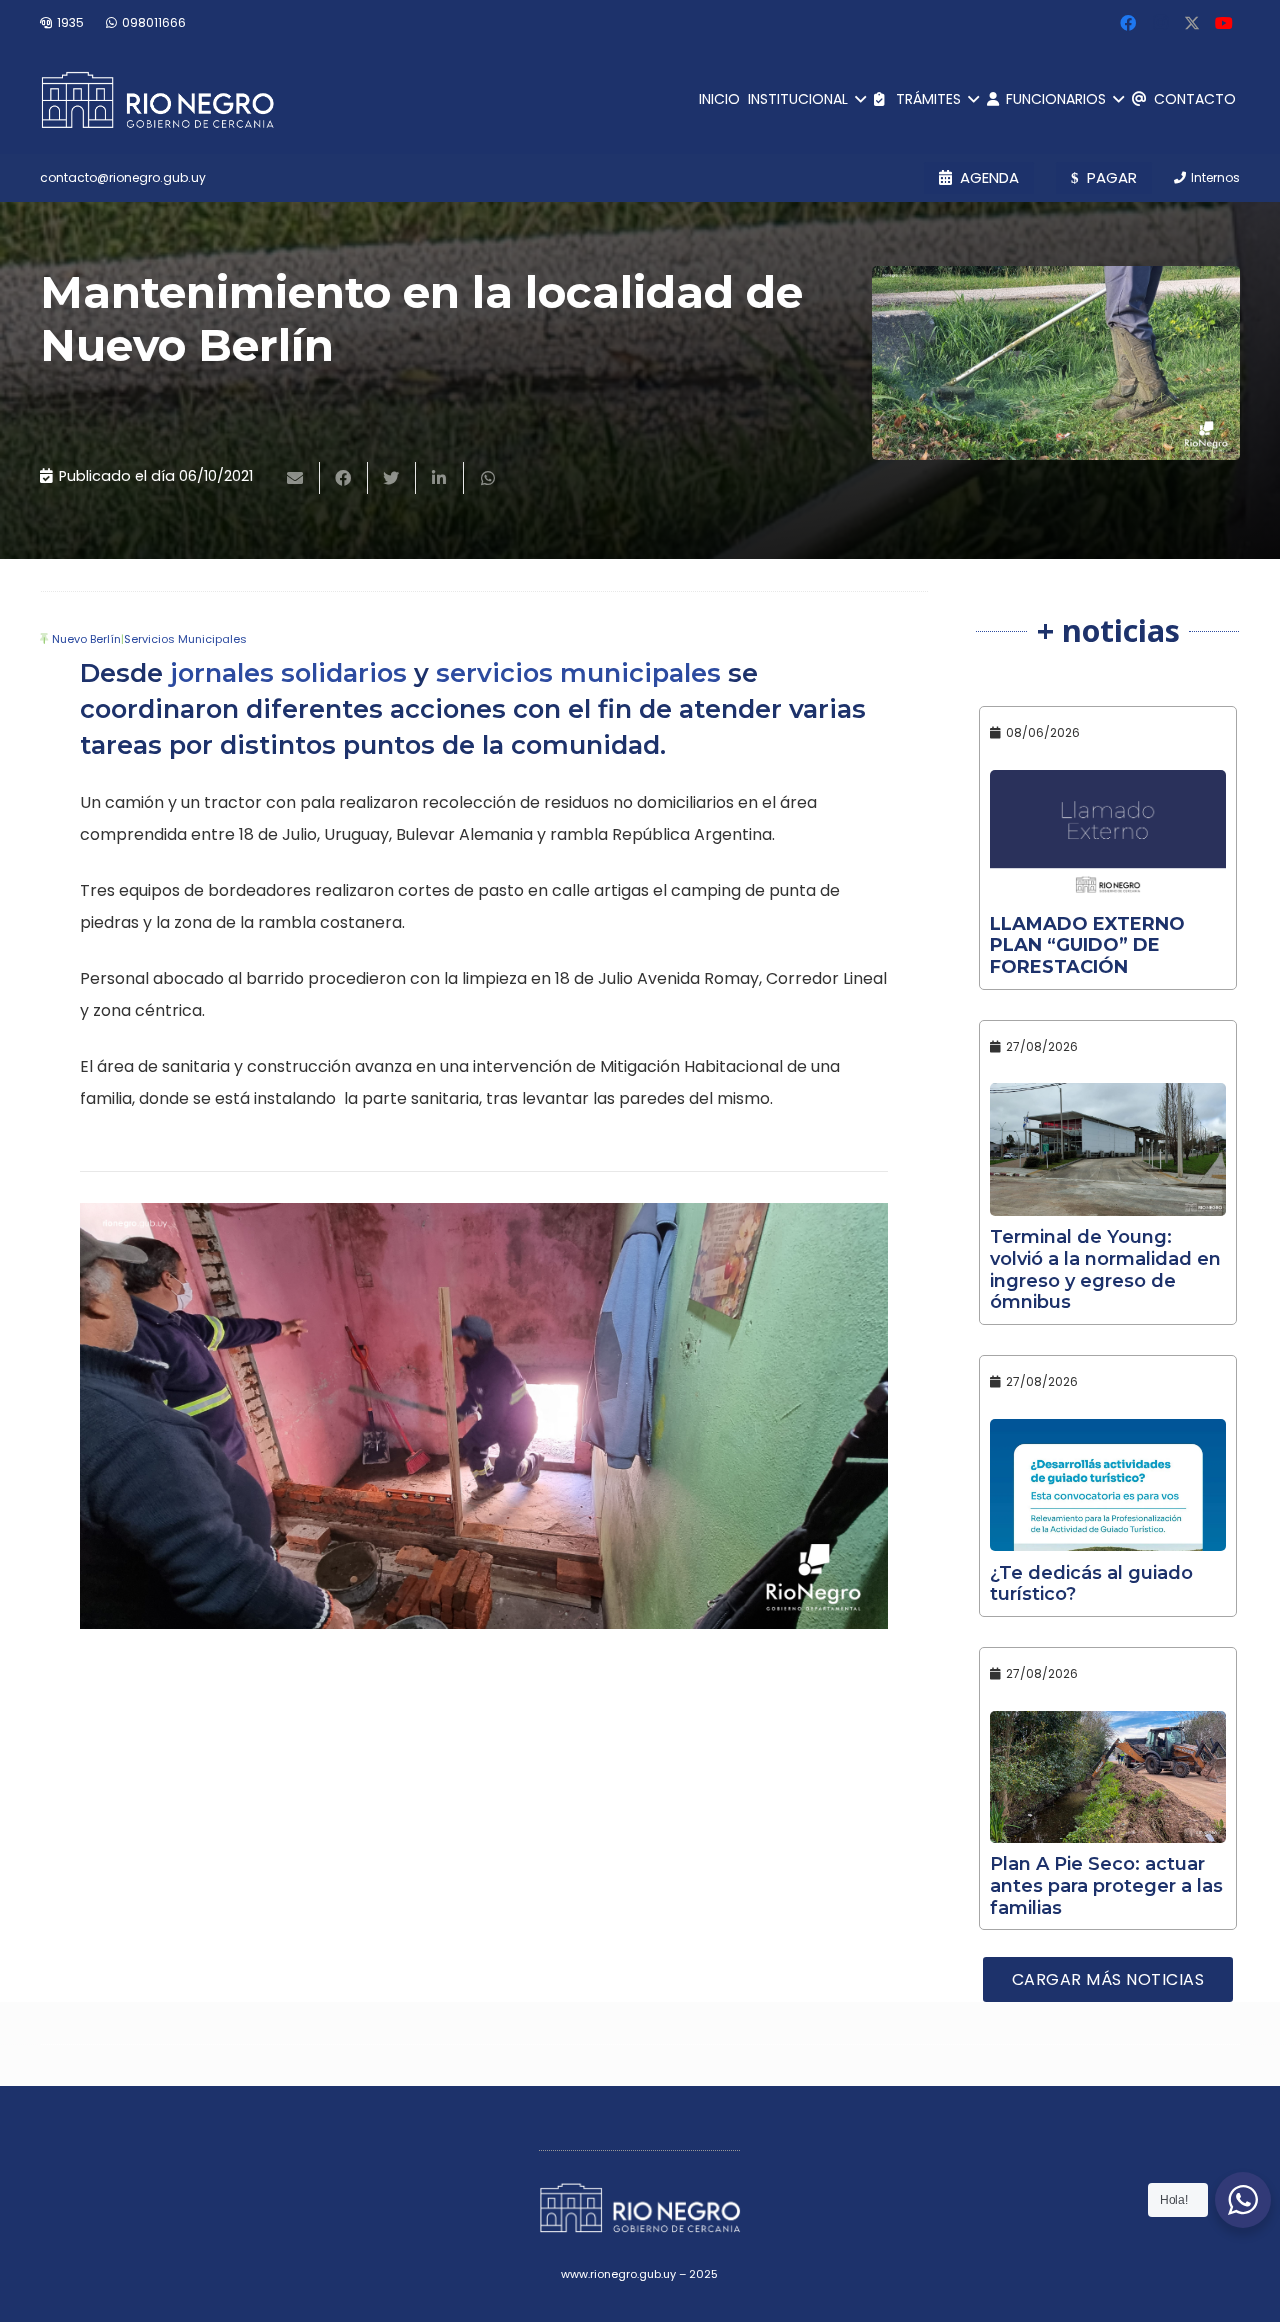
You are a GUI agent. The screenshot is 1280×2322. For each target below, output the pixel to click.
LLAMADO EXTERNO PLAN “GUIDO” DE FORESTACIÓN (1087, 945)
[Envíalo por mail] (296, 478)
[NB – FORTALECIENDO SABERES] (484, 1416)
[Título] (1192, 23)
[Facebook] (1128, 23)
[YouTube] (1224, 23)
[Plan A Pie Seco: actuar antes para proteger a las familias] (1108, 1777)
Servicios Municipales (185, 639)
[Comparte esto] (344, 478)
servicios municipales (578, 672)
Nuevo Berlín (86, 639)
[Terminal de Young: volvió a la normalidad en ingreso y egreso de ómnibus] (1108, 1149)
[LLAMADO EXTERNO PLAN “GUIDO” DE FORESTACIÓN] (1108, 836)
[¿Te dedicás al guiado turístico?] (1108, 1485)
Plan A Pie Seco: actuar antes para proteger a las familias (1106, 1885)
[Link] (157, 100)
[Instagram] (1160, 23)
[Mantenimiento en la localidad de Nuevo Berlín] (1056, 363)
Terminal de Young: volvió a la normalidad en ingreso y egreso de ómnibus (1105, 1269)
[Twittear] (392, 478)
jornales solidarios (288, 672)
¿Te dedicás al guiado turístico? (1091, 1584)
